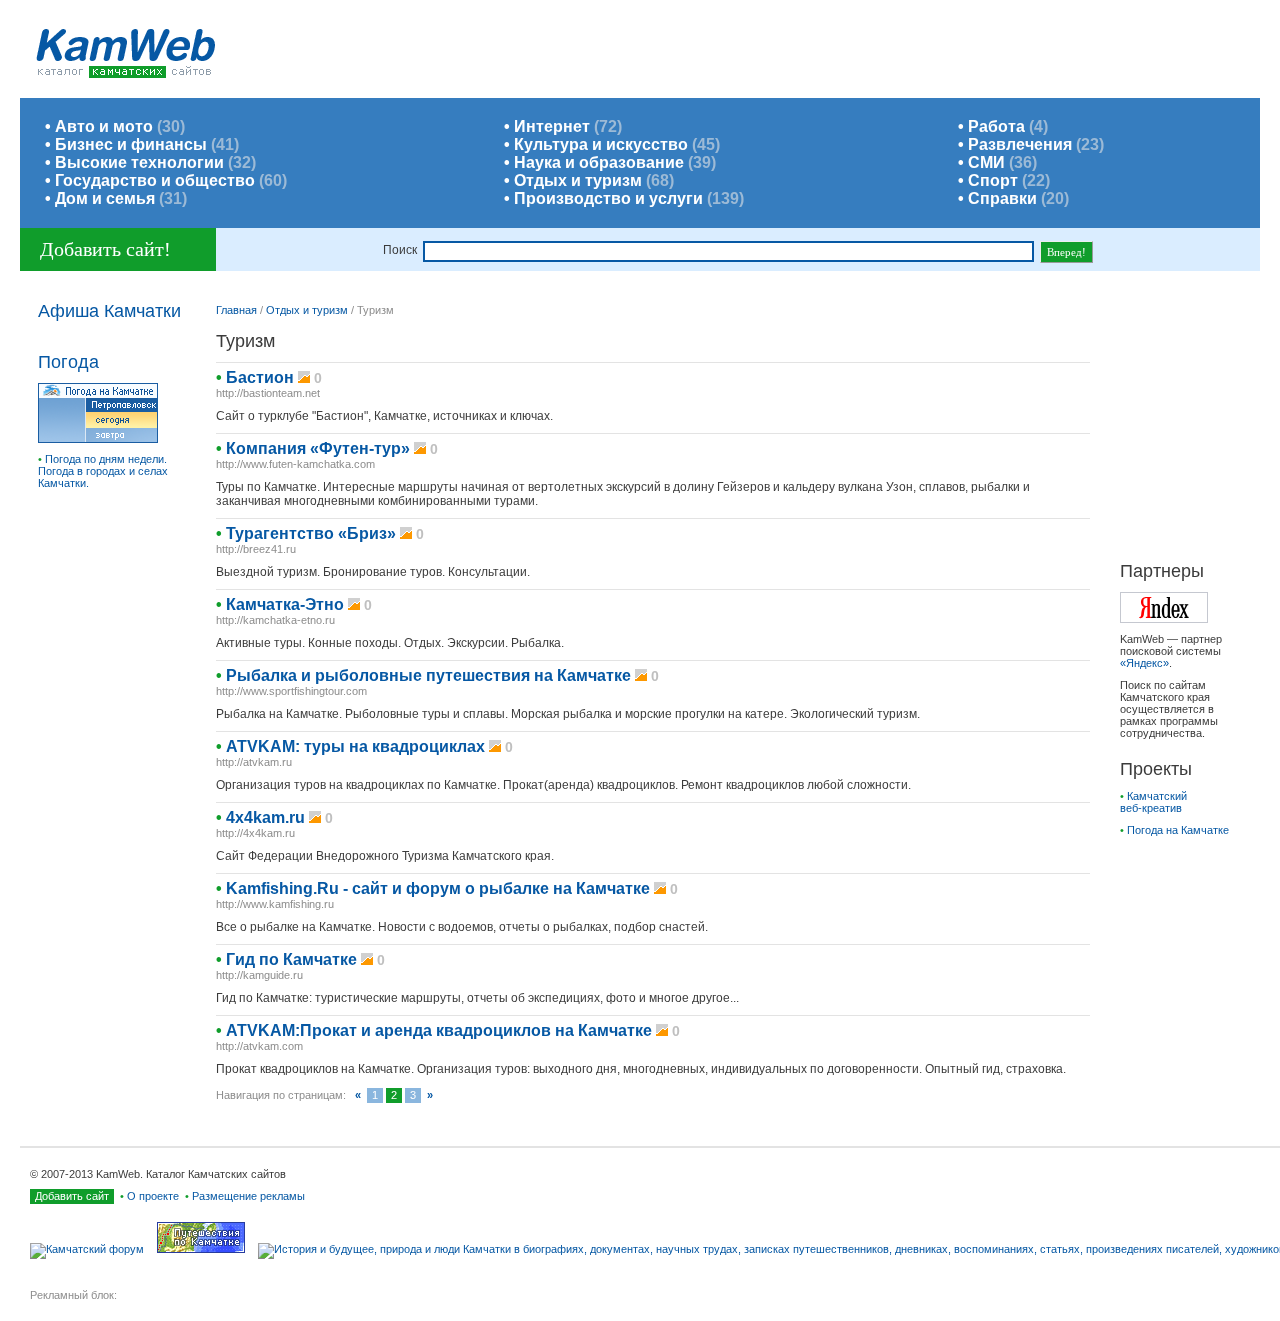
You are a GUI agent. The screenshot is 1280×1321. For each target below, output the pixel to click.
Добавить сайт (72, 1196)
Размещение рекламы (248, 1196)
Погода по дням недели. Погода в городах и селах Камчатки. (103, 471)
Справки (1002, 198)
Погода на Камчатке (1178, 830)
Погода (68, 362)
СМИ (986, 162)
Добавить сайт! (105, 249)
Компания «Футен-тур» (318, 448)
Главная (236, 310)
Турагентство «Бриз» (311, 533)
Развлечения (1020, 144)
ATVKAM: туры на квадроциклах (355, 746)
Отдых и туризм (578, 180)
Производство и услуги (608, 198)
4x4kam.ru (265, 817)
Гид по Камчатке (291, 959)
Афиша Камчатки (109, 311)
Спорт (993, 180)
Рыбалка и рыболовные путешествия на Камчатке (428, 675)
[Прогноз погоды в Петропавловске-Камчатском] (98, 439)
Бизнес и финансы (131, 144)
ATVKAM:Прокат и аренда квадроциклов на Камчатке (439, 1030)
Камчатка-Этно (285, 604)
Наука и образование (599, 162)
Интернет (552, 126)
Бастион (260, 377)
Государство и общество (155, 180)
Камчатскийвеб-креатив (1153, 802)
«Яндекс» (1144, 663)
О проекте (153, 1196)
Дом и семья (105, 198)
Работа (996, 126)
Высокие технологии (139, 162)
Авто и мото (104, 126)
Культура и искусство (601, 144)
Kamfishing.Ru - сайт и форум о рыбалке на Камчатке (438, 888)
